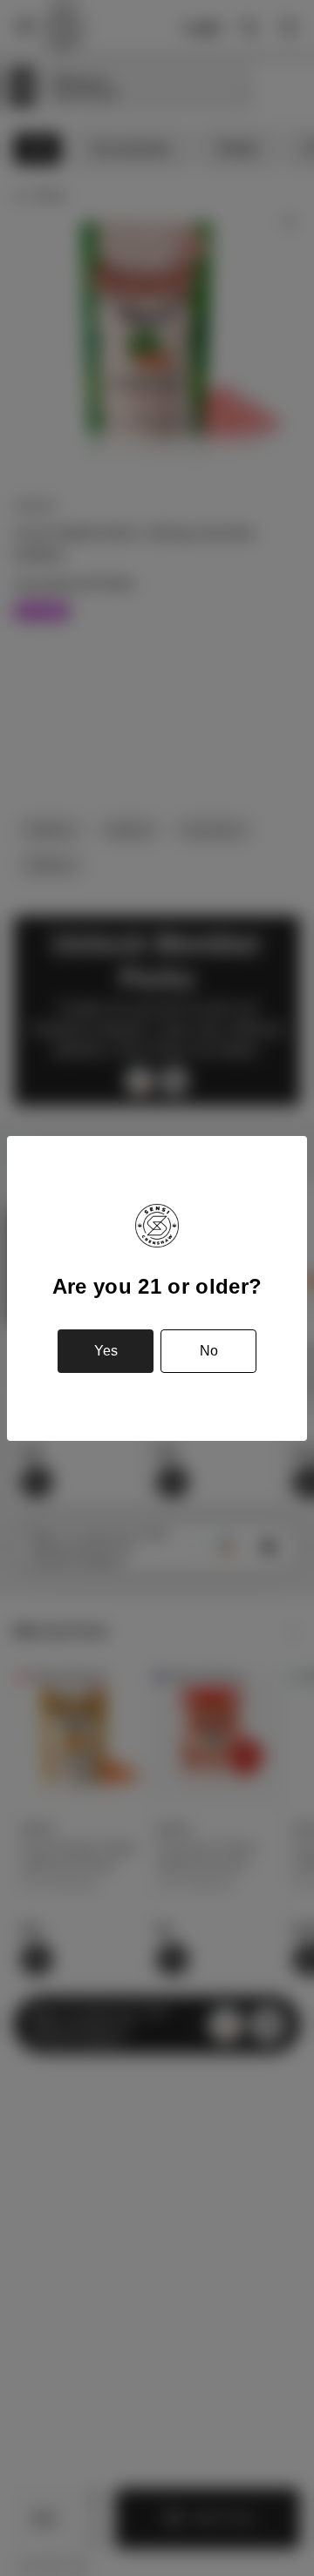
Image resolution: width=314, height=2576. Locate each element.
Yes (106, 1351)
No (209, 1351)
